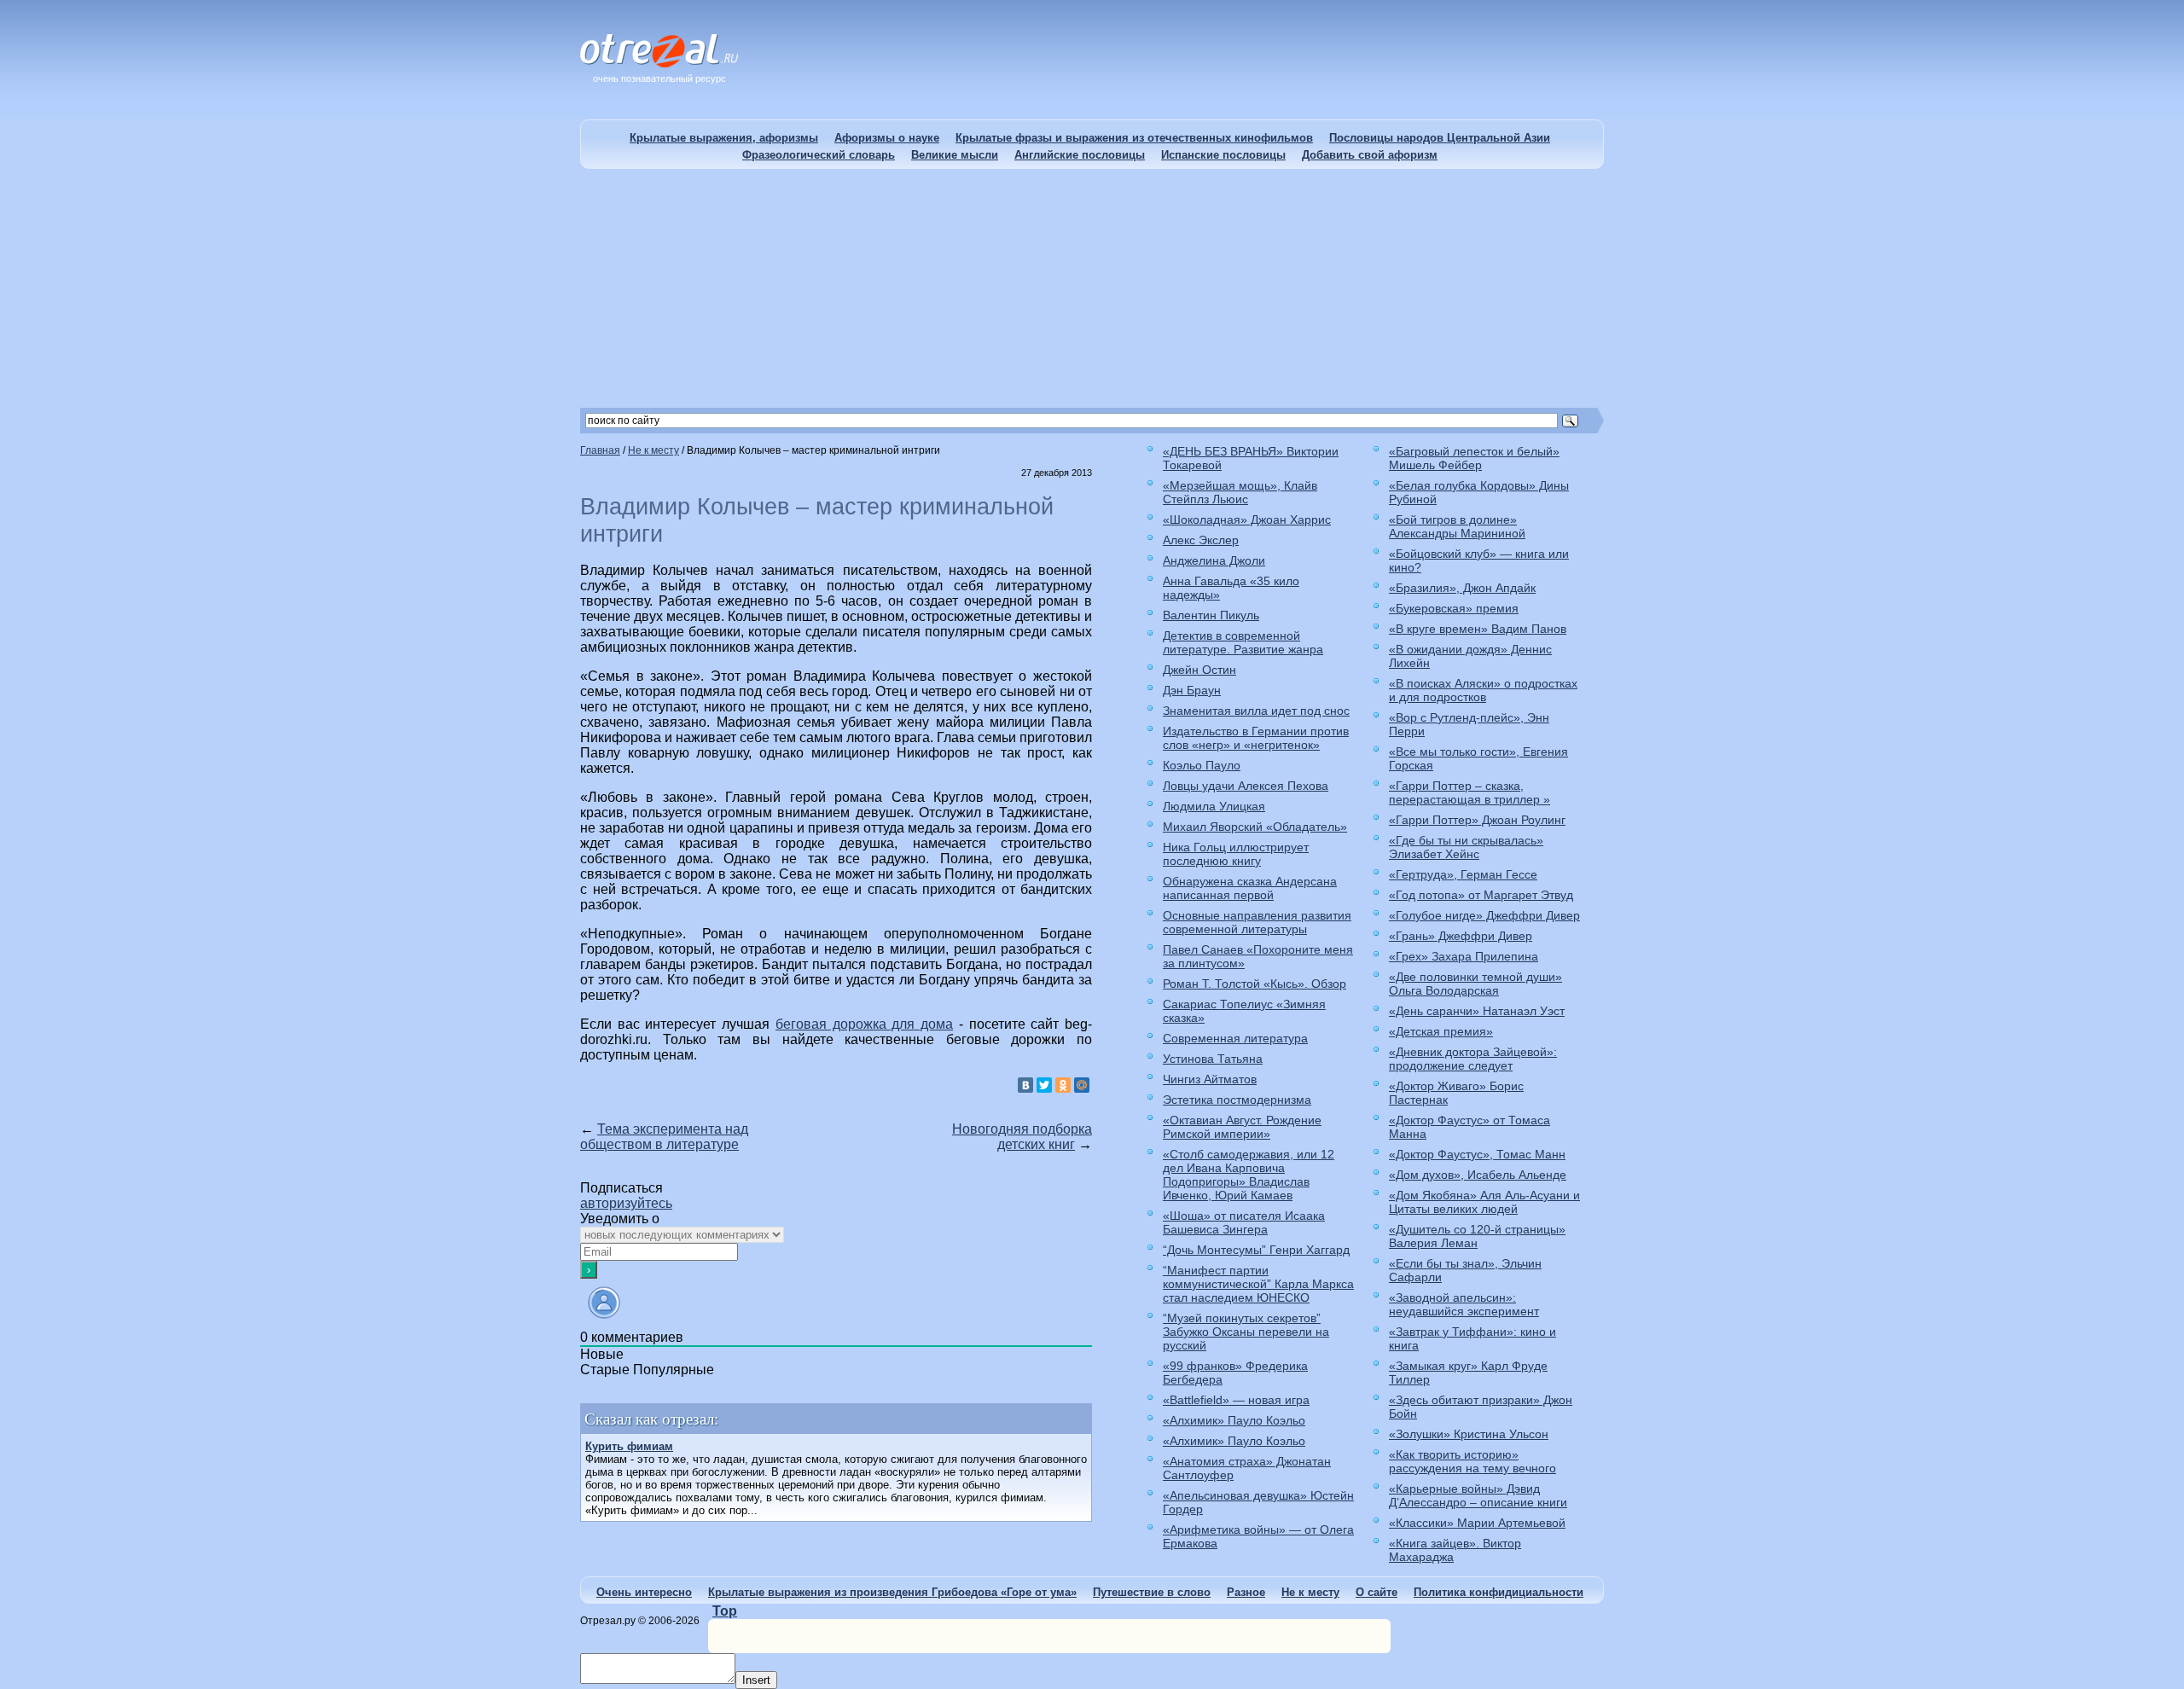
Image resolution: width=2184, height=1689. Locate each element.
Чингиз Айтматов (1210, 1079)
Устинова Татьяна (1213, 1059)
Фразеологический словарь (819, 155)
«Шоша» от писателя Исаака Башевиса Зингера (1244, 1222)
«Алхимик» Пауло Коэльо (1234, 1420)
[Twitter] (1044, 1085)
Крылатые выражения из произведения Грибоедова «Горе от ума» (892, 1592)
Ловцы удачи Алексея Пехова (1246, 786)
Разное (1246, 1592)
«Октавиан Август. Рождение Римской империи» (1242, 1127)
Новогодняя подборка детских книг (1022, 1137)
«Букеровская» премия (1454, 608)
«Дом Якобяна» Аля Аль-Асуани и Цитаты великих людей (1484, 1202)
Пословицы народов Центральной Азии (1440, 138)
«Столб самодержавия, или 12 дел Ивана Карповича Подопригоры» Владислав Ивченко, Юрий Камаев (1249, 1175)
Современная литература (1235, 1038)
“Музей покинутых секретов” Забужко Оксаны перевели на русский (1246, 1332)
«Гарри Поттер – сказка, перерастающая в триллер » (1470, 792)
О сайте (1377, 1592)
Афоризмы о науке (887, 138)
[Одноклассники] (1063, 1085)
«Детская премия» (1441, 1031)
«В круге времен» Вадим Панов (1478, 629)
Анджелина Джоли (1214, 560)
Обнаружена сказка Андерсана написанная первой (1250, 888)
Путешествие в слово (1152, 1592)
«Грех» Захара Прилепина (1464, 956)
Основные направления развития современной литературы (1257, 922)
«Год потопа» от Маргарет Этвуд (1481, 895)
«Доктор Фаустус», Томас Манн (1477, 1154)
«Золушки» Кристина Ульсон (1469, 1434)
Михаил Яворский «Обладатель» (1255, 827)
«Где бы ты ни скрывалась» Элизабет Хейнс (1466, 847)
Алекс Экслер (1201, 540)
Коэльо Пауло (1202, 765)
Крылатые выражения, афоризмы (724, 138)
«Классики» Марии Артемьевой (1477, 1523)
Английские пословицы (1080, 155)
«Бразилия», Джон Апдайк (1462, 588)
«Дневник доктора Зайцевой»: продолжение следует (1473, 1059)
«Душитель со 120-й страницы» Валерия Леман (1477, 1236)
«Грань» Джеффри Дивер (1461, 936)
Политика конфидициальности (1499, 1592)
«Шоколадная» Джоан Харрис (1247, 519)
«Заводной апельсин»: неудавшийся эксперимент (1464, 1304)
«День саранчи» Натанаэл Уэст (1477, 1011)
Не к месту (1310, 1592)
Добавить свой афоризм (1370, 155)
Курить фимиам (629, 1446)
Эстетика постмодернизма (1237, 1100)
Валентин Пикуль (1211, 615)
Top (725, 1611)
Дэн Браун (1192, 690)
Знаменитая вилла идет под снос (1256, 711)
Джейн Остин (1199, 670)
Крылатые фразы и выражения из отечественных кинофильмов (1134, 138)
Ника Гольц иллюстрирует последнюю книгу (1236, 854)
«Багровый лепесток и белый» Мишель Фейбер (1474, 458)
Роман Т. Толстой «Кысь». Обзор (1255, 984)
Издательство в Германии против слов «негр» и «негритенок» (1256, 738)
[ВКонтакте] (1025, 1085)
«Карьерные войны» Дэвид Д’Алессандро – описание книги (1478, 1495)
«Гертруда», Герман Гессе (1463, 874)
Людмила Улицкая (1214, 806)
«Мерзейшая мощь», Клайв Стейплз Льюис (1240, 492)
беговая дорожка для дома (864, 1024)
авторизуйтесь (626, 1203)
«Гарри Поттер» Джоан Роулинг (1477, 820)
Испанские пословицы (1223, 155)
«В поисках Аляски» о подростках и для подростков (1483, 690)
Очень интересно (644, 1592)
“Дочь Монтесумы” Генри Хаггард (1256, 1250)
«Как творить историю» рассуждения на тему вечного (1472, 1461)
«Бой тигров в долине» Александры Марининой (1457, 526)
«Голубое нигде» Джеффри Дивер (1484, 915)
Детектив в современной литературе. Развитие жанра (1243, 642)
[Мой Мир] (1082, 1085)
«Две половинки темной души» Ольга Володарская (1475, 984)
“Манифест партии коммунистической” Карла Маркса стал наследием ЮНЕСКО (1258, 1284)
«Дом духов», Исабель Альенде (1478, 1175)
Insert (756, 1680)
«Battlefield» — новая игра (1236, 1400)
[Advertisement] (1092, 288)
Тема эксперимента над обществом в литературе (664, 1137)
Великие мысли (955, 155)
